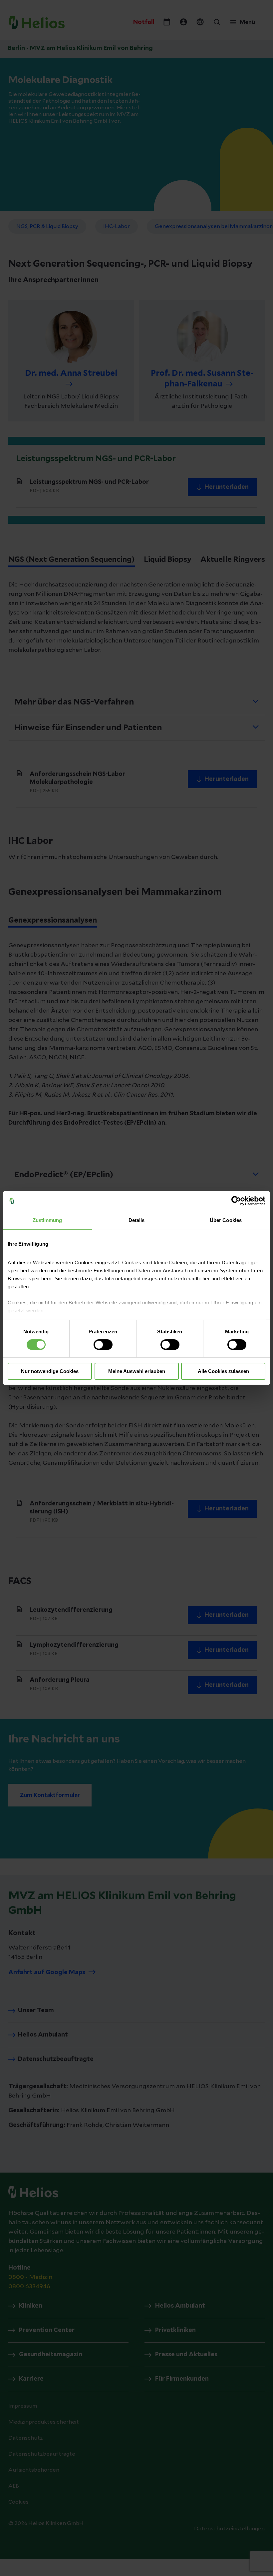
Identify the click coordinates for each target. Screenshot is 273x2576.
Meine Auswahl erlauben (137, 1371)
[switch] (103, 1345)
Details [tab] (137, 1220)
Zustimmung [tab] (47, 1220)
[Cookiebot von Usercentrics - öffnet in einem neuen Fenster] (236, 1201)
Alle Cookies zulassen (223, 1371)
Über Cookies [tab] (226, 1220)
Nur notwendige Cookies (50, 1371)
